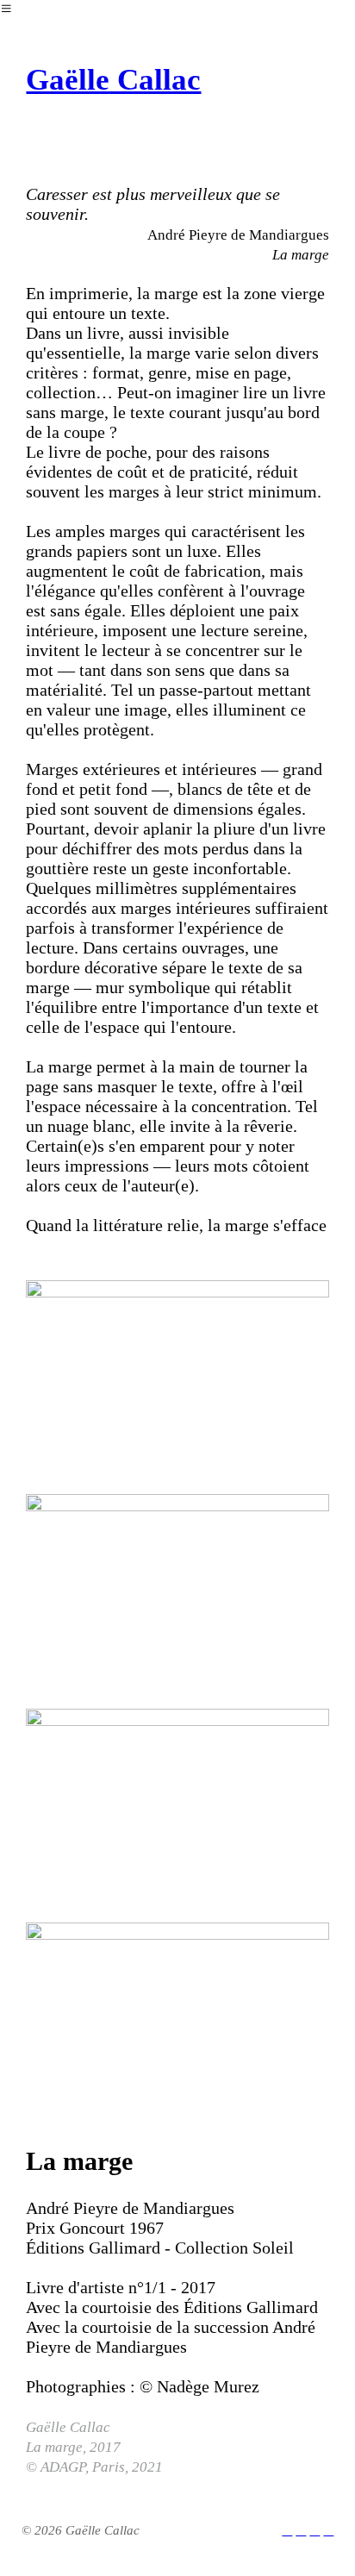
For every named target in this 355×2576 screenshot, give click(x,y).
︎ (287, 2530)
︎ (328, 2530)
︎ (315, 2530)
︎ (301, 2530)
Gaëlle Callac (113, 80)
